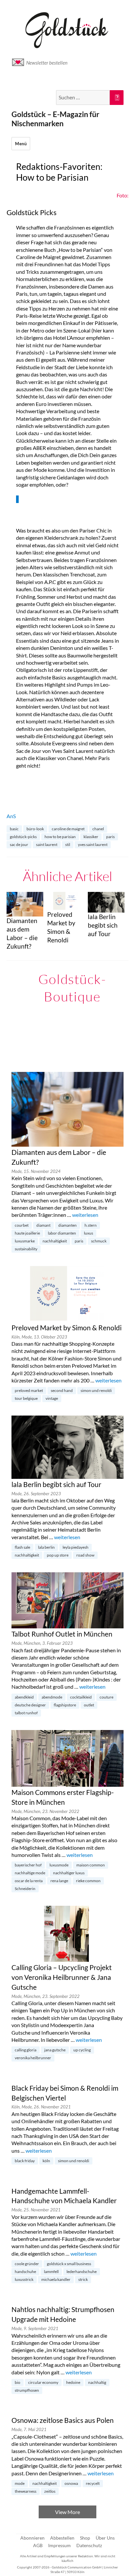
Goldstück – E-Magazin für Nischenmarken (55, 119)
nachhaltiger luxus (69, 1873)
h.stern (91, 1225)
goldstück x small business (69, 2264)
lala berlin (46, 1547)
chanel (98, 829)
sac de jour (19, 845)
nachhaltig (97, 2382)
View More (67, 2512)
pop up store (58, 1555)
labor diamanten (62, 1233)
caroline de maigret (68, 829)
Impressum (59, 2545)
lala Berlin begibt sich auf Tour (56, 1484)
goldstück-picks (23, 837)
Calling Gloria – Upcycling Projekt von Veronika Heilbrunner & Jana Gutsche (62, 1977)
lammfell (51, 2272)
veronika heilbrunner (33, 2058)
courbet (22, 1225)
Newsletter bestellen (47, 63)
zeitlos (50, 2491)
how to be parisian (60, 837)
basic (14, 829)
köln (46, 2161)
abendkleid (24, 1697)
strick (83, 2279)
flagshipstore (65, 1705)
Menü (21, 144)
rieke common (88, 1881)
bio (18, 2382)
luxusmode (59, 1865)
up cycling (82, 2050)
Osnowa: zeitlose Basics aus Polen (63, 2420)
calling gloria (26, 2050)
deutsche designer (30, 1705)
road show (85, 1555)
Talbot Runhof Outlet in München (62, 1634)
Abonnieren (32, 2538)
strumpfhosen (27, 2390)
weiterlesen (85, 1215)
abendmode (52, 1697)
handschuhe (25, 2272)
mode (20, 2483)
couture (106, 1697)
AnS (11, 816)
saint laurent (47, 845)
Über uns (105, 2538)
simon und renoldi (96, 1390)
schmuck (99, 1241)
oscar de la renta (29, 1881)
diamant (43, 1225)
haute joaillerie (27, 1233)
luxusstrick (24, 2279)
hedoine (73, 2382)
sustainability (26, 1249)
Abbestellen (62, 2538)
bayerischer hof (28, 1865)
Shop (85, 2538)
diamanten (67, 1225)
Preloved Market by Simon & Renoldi (67, 1328)
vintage (52, 1398)
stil (68, 845)
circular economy (43, 2382)
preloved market (29, 1390)
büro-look (35, 829)
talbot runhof (26, 1713)
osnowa (71, 2483)
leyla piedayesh (76, 1547)
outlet (89, 1705)
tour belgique (26, 1398)
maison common (91, 1865)
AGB (38, 2545)
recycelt (93, 2483)
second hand (62, 1390)
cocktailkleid (81, 1697)
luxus (88, 1233)
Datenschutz (89, 2545)
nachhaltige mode (30, 1873)
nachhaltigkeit (55, 1241)
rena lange (59, 1881)
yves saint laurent (93, 845)
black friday (25, 2161)
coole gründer (27, 2264)
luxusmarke (25, 1241)
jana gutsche (55, 2050)
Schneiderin (25, 1889)
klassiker (91, 837)
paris (110, 837)
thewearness (26, 2491)
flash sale (22, 1547)
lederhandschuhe (82, 2272)
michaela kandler (56, 2279)
